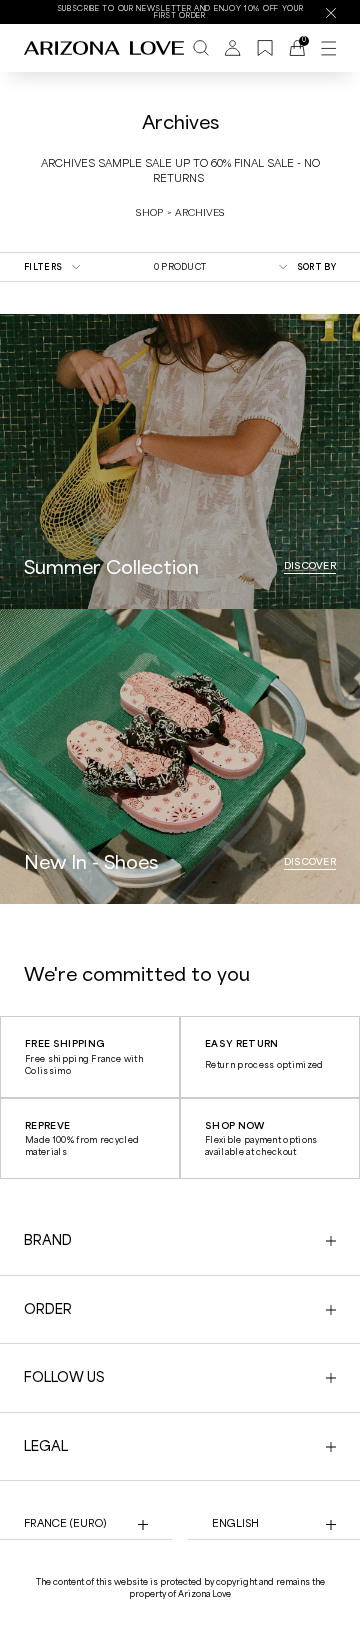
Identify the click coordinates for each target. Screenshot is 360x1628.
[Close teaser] (310, 1572)
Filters (43, 266)
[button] (162, 1603)
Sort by (316, 266)
